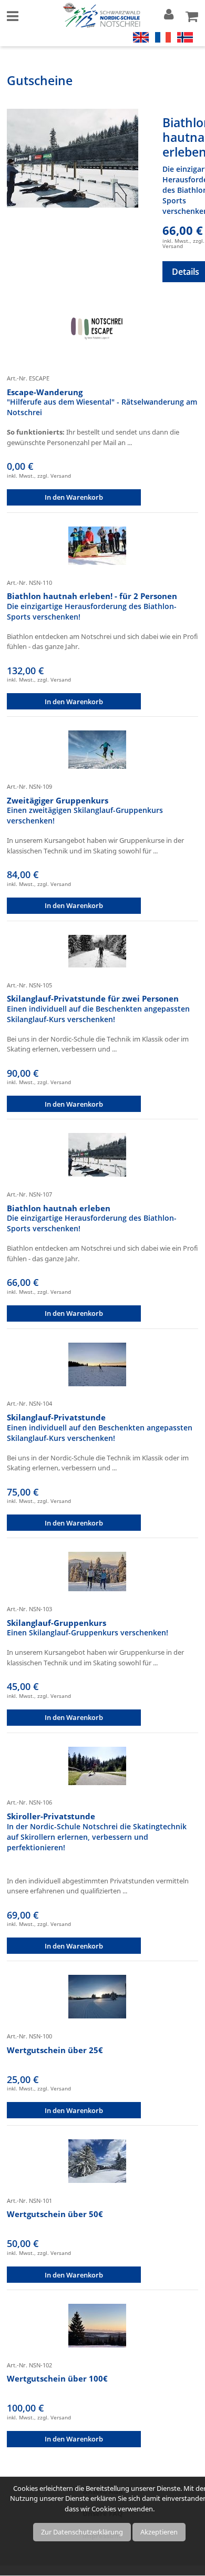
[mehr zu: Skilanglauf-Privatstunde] (97, 1364)
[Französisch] (163, 36)
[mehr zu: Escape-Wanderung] (97, 331)
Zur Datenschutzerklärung (82, 2532)
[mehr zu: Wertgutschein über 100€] (97, 2325)
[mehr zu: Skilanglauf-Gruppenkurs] (97, 1571)
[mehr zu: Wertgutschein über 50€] (97, 2160)
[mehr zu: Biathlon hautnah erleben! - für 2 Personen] (97, 545)
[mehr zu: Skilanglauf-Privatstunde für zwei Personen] (97, 950)
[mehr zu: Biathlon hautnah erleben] (73, 158)
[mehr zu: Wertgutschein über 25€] (97, 1996)
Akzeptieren (159, 2532)
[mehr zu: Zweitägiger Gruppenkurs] (97, 749)
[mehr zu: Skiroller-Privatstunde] (97, 1765)
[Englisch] (141, 36)
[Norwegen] (185, 36)
